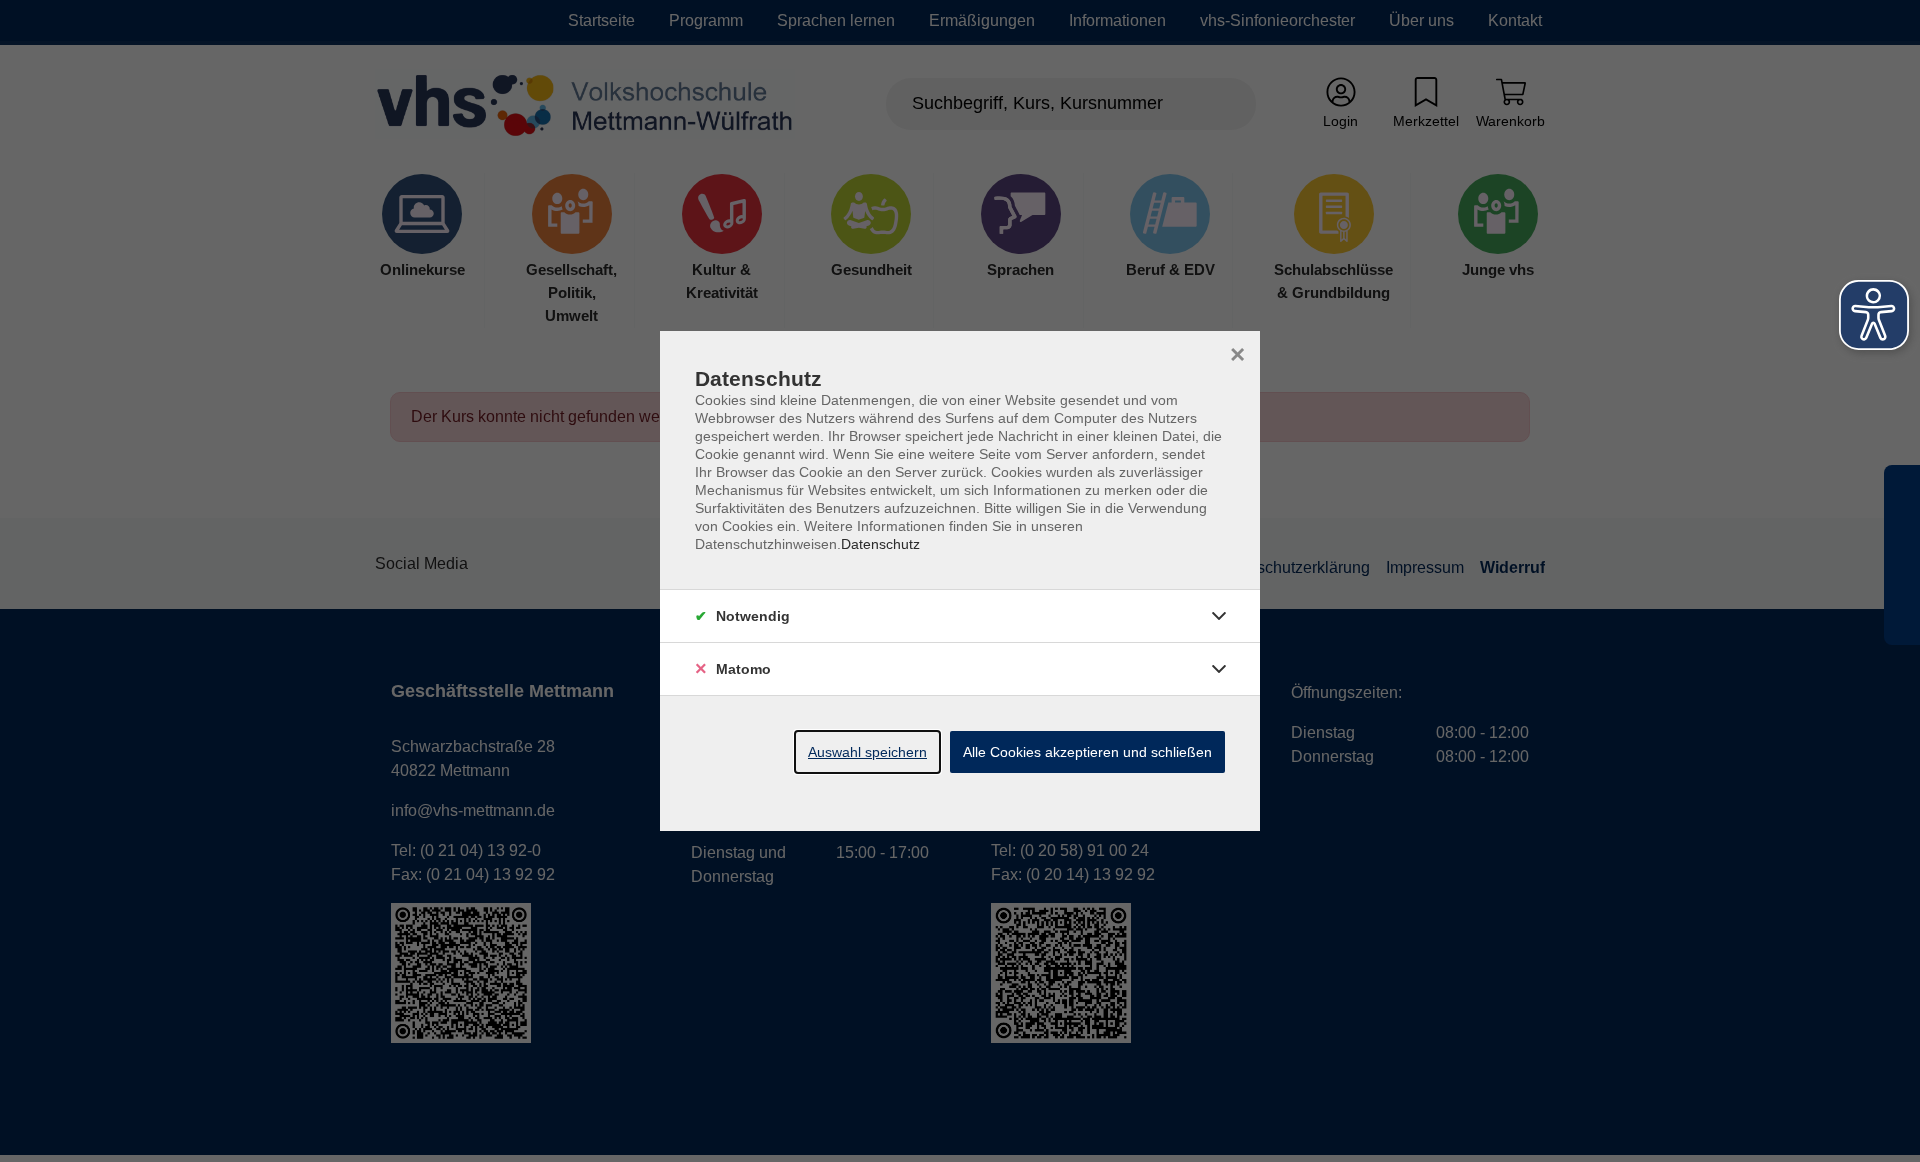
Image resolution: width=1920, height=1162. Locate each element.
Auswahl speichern (867, 752)
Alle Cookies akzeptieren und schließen (1087, 752)
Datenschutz (880, 544)
